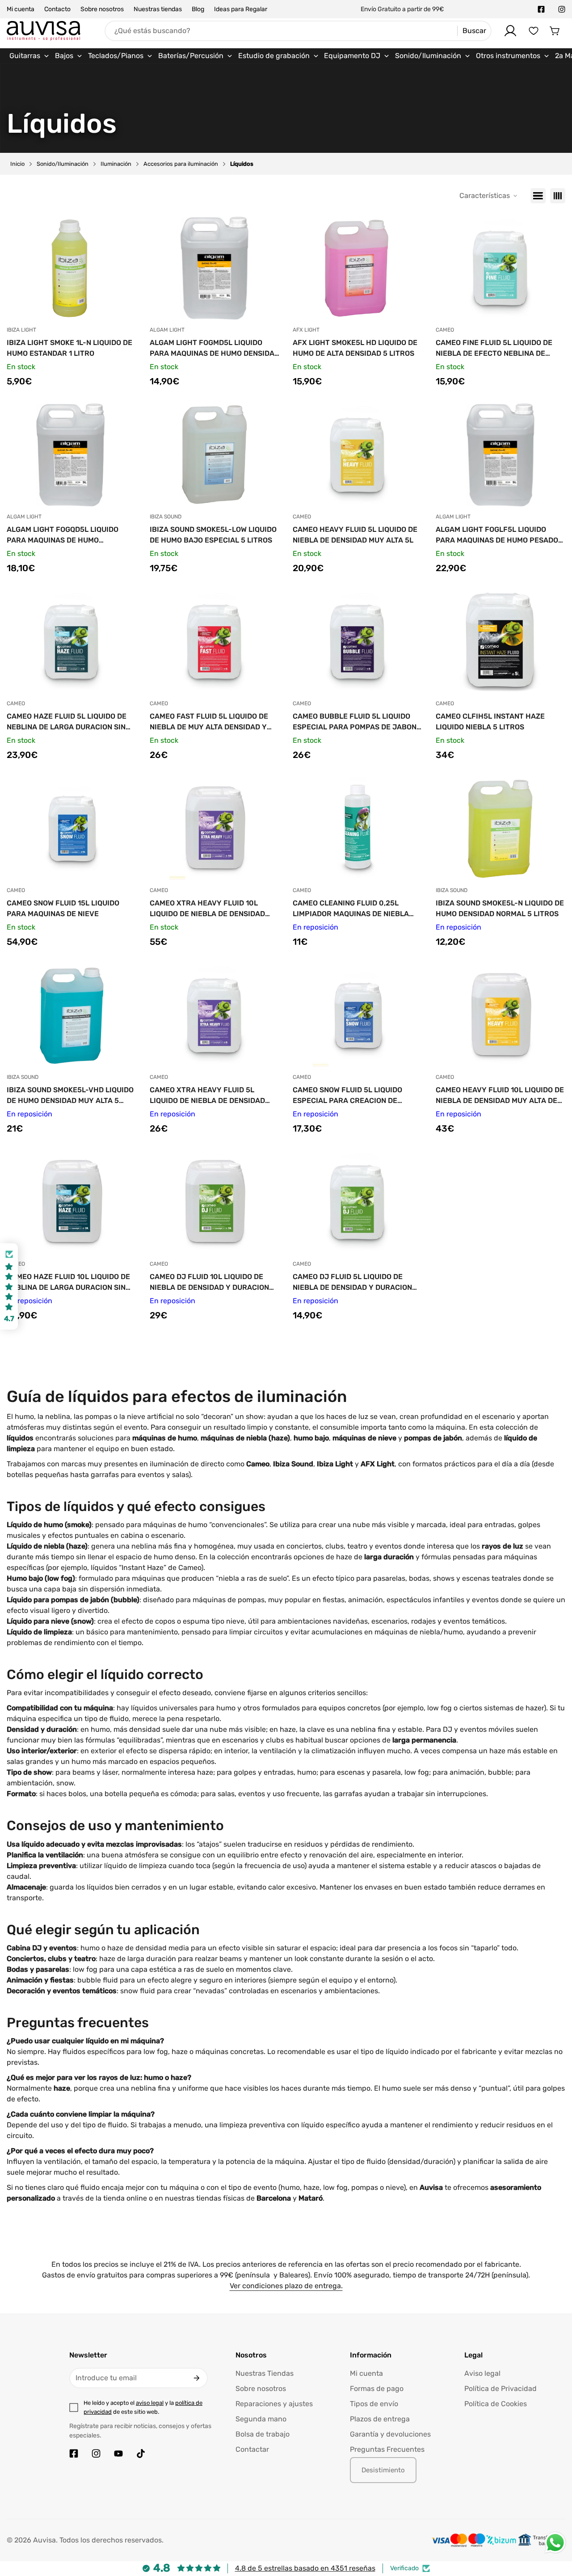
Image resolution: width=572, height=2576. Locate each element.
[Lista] (538, 196)
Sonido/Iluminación (63, 164)
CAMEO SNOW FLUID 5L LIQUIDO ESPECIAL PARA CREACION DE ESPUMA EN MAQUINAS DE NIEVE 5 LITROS (353, 1096)
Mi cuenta (21, 9)
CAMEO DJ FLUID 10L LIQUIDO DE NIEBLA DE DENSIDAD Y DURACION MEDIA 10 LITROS (209, 1283)
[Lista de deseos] (534, 31)
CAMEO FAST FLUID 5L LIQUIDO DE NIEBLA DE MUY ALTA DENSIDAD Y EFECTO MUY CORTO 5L (209, 722)
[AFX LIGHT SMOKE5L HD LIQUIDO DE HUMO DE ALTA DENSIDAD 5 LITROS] (357, 268)
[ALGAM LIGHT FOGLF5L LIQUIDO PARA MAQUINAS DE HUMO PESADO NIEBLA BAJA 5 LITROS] (500, 455)
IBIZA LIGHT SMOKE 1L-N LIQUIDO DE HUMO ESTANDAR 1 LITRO (69, 348)
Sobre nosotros (102, 9)
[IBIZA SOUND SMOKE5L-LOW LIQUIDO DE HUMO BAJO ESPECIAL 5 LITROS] (214, 455)
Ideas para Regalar (241, 9)
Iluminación (116, 164)
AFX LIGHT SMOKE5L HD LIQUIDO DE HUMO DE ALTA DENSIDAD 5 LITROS (355, 348)
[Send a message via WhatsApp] (555, 2543)
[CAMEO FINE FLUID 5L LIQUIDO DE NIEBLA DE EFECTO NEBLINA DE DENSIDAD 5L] (500, 268)
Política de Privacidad (500, 2389)
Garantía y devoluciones (390, 2434)
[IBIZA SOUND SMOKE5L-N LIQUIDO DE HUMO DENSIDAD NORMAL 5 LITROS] (500, 829)
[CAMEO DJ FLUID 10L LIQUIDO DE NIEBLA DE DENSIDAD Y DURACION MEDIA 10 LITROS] (214, 1202)
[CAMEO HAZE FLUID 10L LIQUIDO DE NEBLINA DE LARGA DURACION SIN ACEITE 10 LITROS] (71, 1202)
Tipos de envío (374, 2404)
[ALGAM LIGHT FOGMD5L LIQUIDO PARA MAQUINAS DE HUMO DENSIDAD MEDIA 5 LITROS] (214, 268)
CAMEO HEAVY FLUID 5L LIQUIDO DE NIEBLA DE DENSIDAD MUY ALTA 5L (355, 535)
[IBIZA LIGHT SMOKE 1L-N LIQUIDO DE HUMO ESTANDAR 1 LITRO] (71, 268)
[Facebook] (541, 9)
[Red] (558, 196)
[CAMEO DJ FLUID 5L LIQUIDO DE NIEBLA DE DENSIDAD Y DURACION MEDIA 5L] (357, 1202)
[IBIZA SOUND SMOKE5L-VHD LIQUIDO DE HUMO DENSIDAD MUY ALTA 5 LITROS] (71, 1015)
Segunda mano (261, 2419)
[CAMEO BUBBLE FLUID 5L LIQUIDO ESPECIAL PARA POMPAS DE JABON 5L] (357, 642)
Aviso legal (482, 2373)
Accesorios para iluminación (181, 164)
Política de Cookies (496, 2404)
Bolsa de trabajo (263, 2434)
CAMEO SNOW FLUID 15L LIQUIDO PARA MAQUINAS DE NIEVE (63, 908)
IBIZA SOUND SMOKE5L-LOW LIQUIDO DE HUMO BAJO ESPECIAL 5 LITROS (213, 535)
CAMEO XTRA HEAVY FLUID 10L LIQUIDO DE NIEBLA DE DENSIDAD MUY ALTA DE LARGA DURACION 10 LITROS (209, 909)
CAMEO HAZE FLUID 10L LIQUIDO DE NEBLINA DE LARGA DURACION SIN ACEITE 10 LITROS (68, 1283)
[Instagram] (562, 9)
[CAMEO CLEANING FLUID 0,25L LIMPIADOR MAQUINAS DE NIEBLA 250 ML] (357, 829)
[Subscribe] (197, 2378)
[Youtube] (118, 2454)
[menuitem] (29, 56)
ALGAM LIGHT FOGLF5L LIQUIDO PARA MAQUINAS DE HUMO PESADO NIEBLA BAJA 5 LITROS (497, 535)
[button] (555, 31)
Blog (198, 9)
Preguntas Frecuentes (387, 2449)
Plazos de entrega (380, 2419)
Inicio (17, 164)
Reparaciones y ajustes (274, 2404)
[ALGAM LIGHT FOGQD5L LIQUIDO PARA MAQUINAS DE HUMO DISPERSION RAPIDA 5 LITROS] (71, 455)
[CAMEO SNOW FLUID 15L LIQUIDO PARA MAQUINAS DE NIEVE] (71, 829)
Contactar (252, 2449)
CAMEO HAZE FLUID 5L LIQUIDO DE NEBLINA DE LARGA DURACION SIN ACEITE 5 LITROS (67, 722)
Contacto (57, 9)
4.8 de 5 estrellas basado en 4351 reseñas (305, 2568)
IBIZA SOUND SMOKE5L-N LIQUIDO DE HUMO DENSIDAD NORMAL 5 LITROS (500, 908)
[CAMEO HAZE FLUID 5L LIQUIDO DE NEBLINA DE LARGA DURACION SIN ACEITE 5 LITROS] (71, 642)
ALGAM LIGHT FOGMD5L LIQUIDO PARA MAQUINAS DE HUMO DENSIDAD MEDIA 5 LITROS (214, 349)
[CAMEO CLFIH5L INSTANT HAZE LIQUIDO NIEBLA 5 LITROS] (500, 642)
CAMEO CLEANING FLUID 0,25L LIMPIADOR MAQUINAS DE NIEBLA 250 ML (351, 909)
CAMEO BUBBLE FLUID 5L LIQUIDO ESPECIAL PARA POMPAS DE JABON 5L (355, 722)
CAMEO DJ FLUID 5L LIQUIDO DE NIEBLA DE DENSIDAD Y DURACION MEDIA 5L (352, 1283)
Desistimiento (383, 2470)
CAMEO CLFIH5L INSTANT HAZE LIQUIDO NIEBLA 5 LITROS (490, 722)
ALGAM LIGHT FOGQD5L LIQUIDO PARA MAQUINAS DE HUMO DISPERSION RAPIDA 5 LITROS (63, 535)
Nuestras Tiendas (265, 2373)
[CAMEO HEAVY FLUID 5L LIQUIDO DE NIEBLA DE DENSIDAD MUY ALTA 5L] (357, 455)
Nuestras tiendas (158, 9)
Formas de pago (377, 2389)
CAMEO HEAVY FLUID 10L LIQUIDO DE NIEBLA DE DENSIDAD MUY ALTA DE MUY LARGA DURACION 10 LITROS (500, 1096)
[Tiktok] (141, 2454)
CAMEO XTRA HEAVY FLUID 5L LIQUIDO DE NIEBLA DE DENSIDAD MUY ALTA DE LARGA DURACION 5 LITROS (208, 1096)
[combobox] (298, 31)
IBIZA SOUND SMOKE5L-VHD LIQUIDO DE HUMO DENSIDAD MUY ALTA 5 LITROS (70, 1096)
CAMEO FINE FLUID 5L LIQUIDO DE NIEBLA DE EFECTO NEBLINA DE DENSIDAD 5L (494, 349)
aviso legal (150, 2403)
